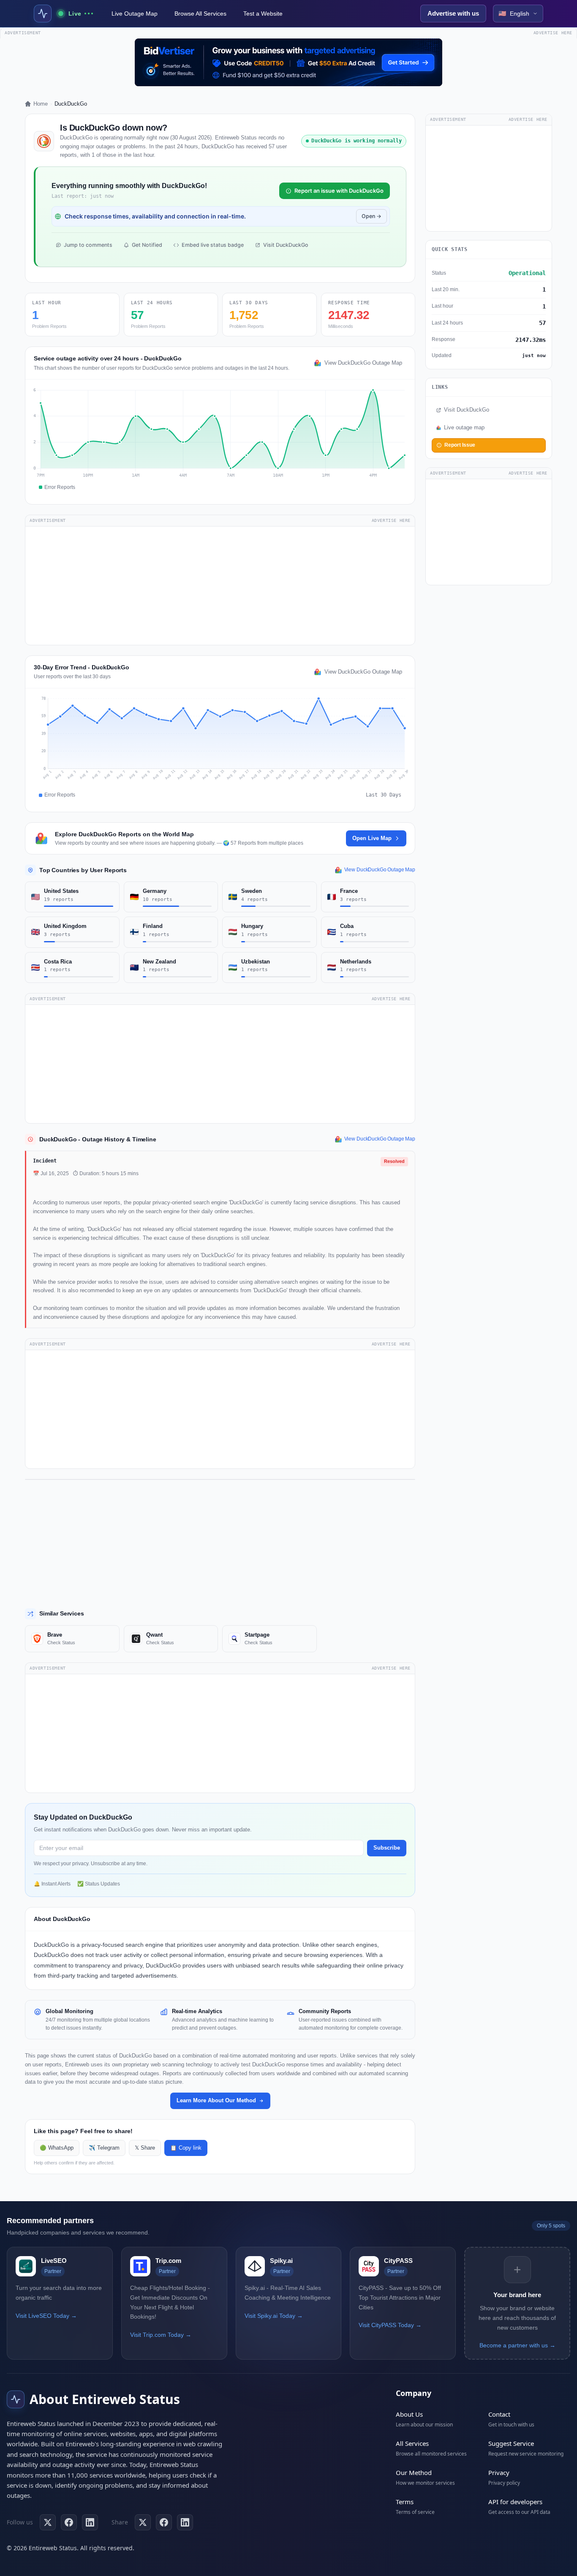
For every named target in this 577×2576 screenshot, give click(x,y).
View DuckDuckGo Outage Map (363, 363)
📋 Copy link (186, 2148)
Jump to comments (88, 245)
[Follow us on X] (48, 2522)
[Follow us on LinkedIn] (90, 2522)
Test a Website (263, 14)
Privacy (499, 2472)
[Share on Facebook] (164, 2522)
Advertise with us (453, 13)
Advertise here (553, 33)
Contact (499, 2414)
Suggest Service (511, 2443)
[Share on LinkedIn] (185, 2522)
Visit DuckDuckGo (286, 245)
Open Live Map (372, 838)
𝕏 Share (145, 2148)
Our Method (414, 2472)
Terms (405, 2502)
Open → (372, 216)
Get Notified (147, 245)
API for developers (515, 2502)
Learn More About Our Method (216, 2100)
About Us (409, 2414)
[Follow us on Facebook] (69, 2522)
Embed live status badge (213, 245)
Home (41, 104)
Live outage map (464, 428)
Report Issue (460, 445)
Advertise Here (391, 520)
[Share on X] (143, 2522)
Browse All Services (200, 14)
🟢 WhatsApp (57, 2148)
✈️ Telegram (104, 2148)
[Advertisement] (220, 586)
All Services (412, 2443)
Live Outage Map (135, 14)
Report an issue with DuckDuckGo (339, 191)
